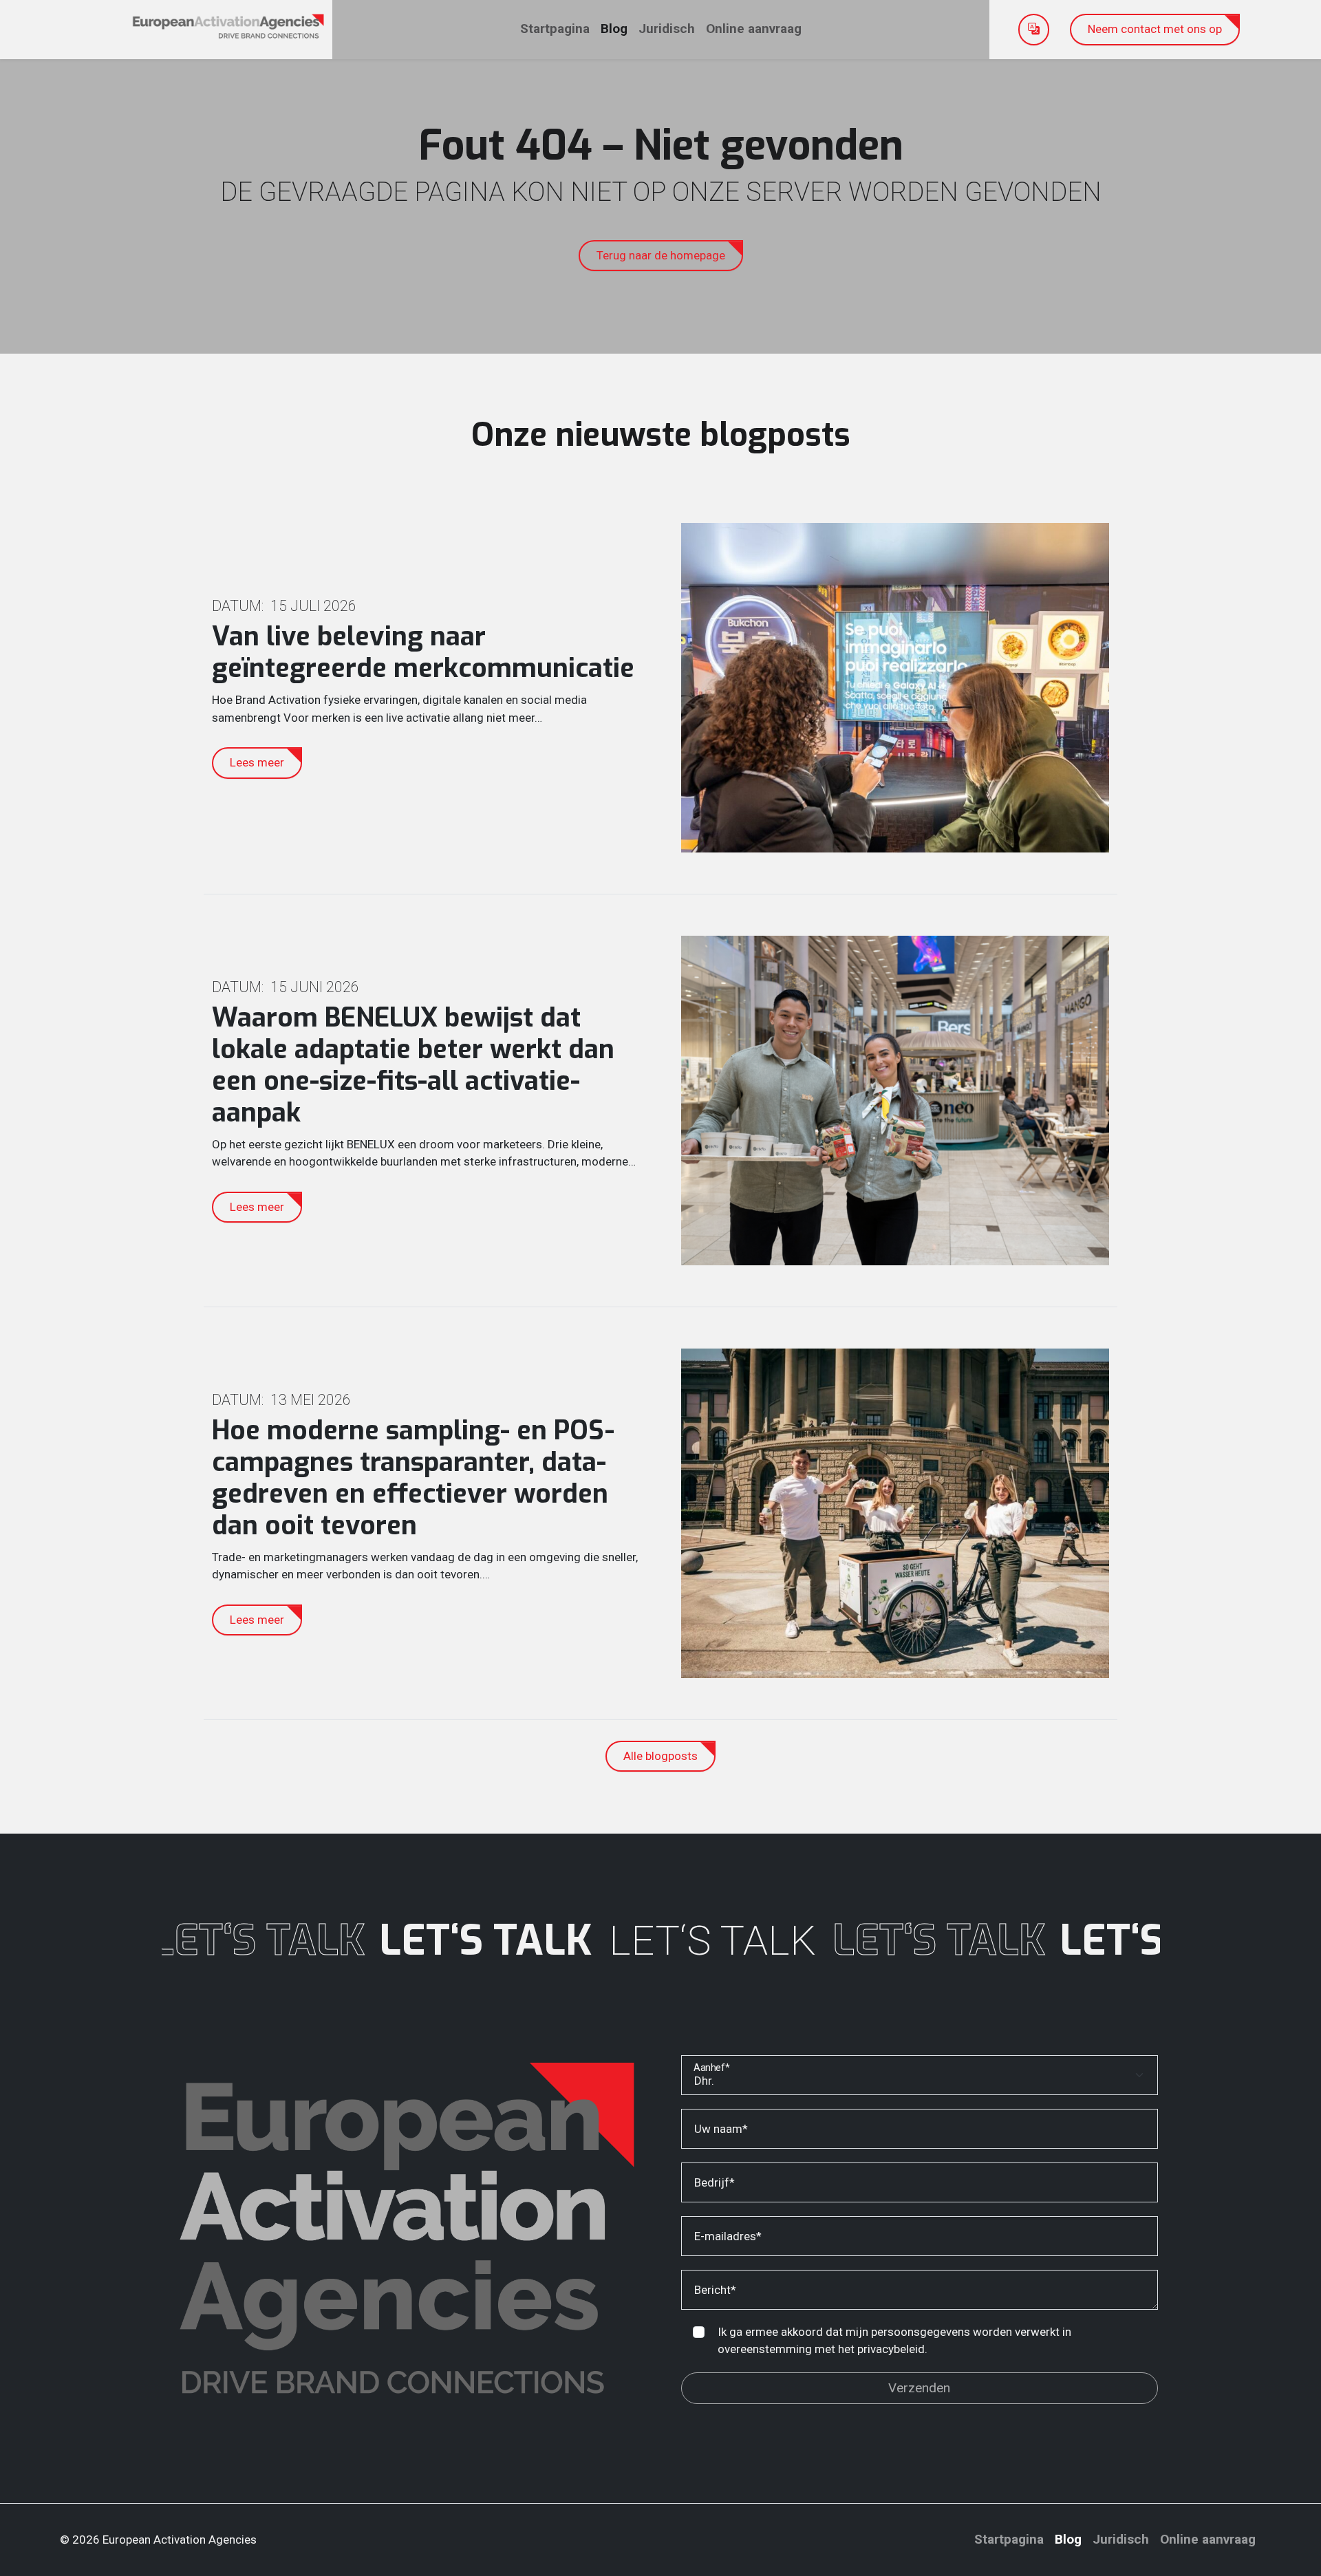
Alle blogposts (660, 1756)
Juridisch (667, 29)
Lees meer (257, 762)
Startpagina (555, 29)
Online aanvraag (754, 29)
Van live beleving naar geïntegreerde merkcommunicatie (423, 653)
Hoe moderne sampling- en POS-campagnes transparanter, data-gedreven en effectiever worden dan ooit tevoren (413, 1478)
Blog (614, 29)
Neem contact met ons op (1155, 29)
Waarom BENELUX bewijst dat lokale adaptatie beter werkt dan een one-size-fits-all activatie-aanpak (413, 1065)
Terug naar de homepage (661, 255)
